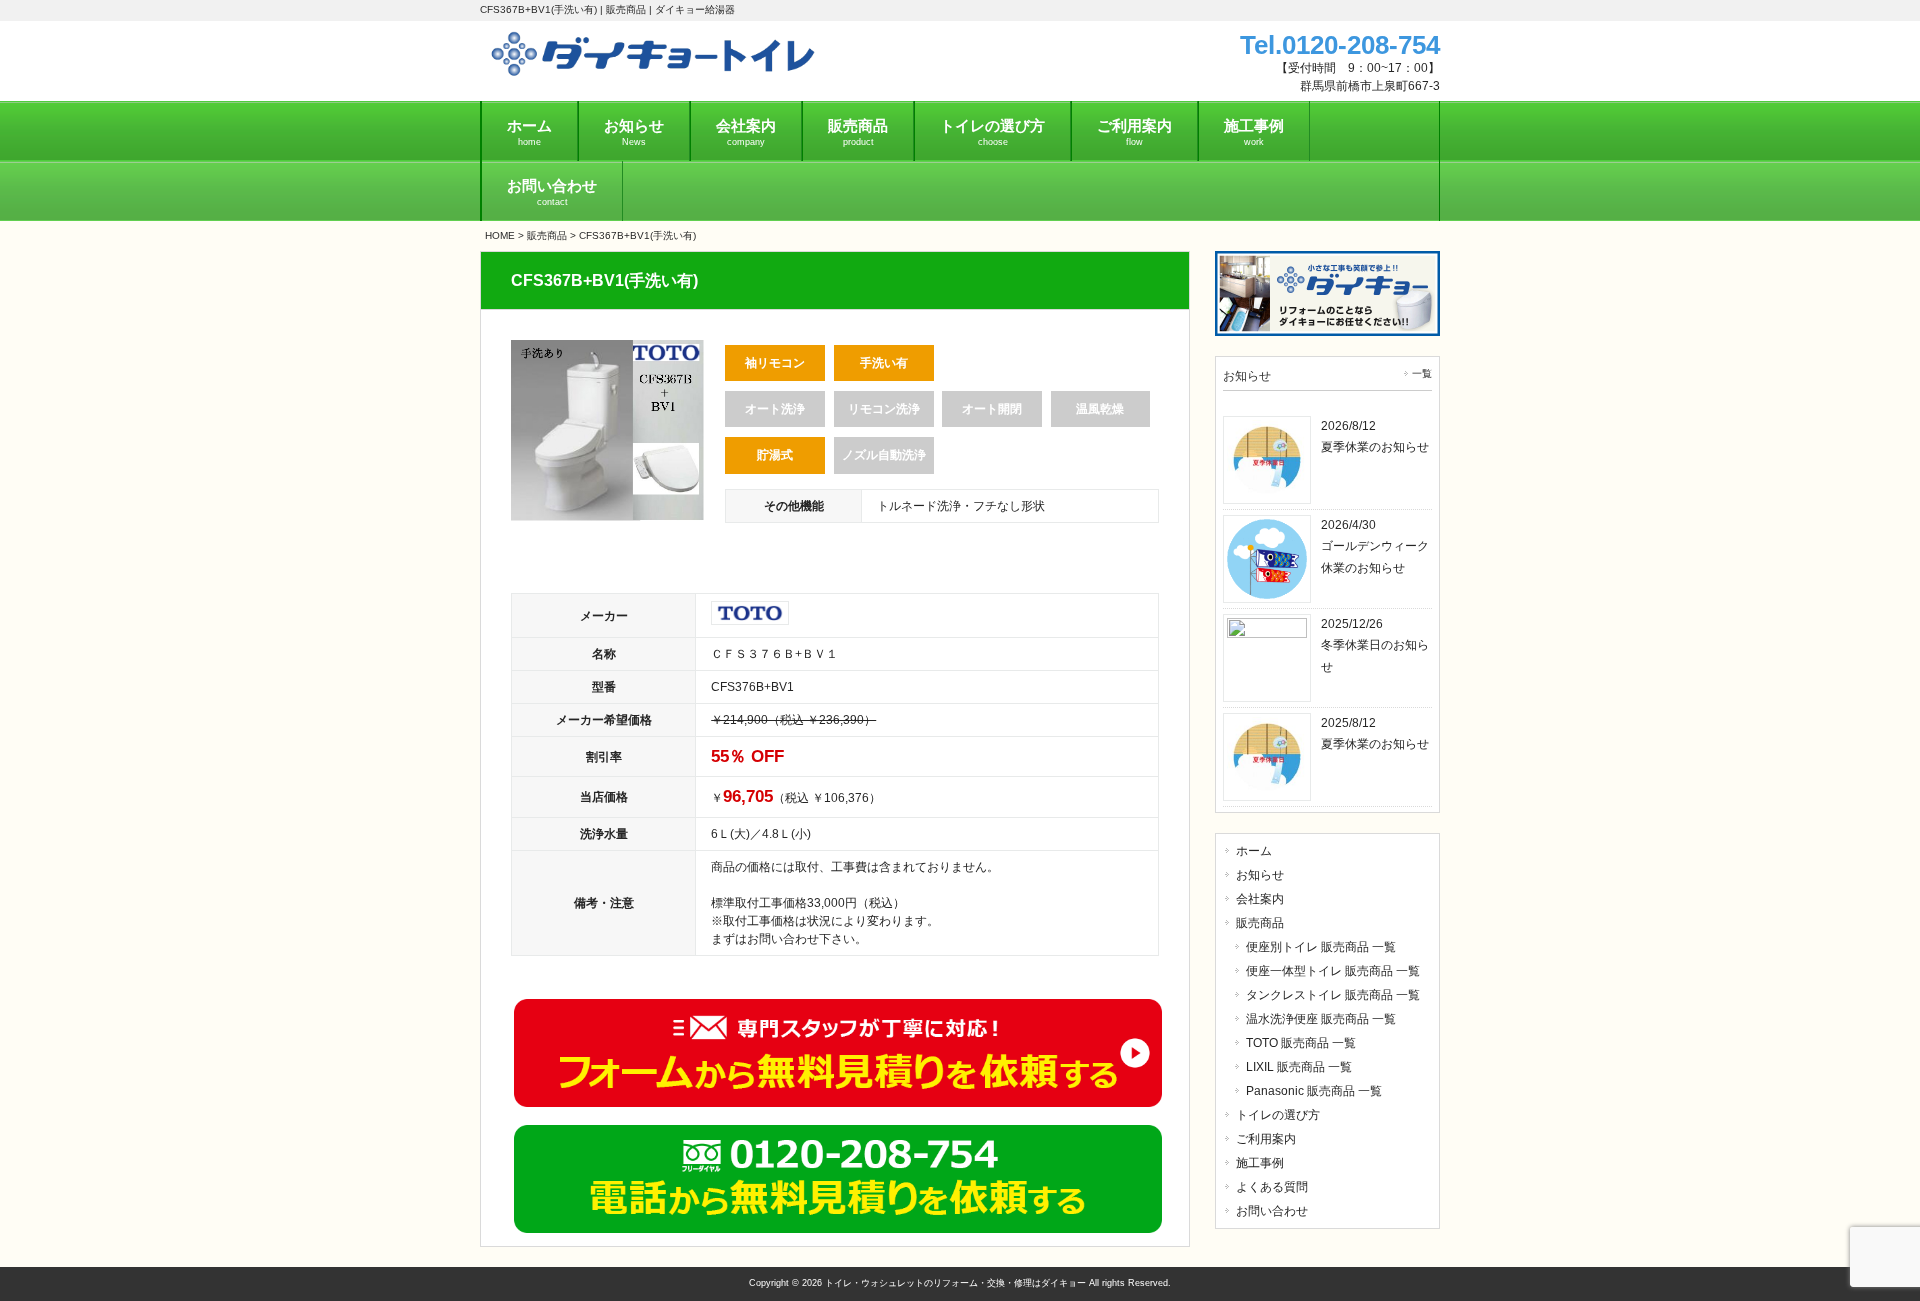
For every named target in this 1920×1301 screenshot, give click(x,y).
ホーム (1254, 851)
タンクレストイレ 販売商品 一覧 (1333, 995)
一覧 (1422, 373)
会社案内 (1260, 899)
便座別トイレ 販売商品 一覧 (1321, 947)
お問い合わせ (1272, 1211)
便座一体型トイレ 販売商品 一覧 (1333, 971)
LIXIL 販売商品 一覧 (1299, 1067)
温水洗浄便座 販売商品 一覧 (1321, 1019)
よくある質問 (1272, 1187)
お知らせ (1260, 875)
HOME (500, 235)
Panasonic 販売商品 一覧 (1314, 1091)
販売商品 (547, 235)
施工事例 (1260, 1163)
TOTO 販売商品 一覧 (1301, 1043)
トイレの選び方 (1278, 1115)
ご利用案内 (1266, 1139)
